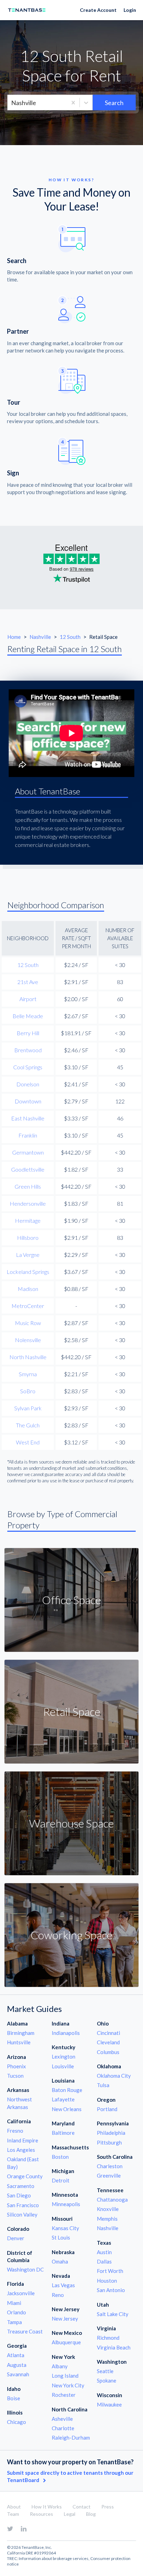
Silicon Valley (22, 2214)
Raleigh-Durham (71, 2438)
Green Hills (28, 1186)
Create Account (98, 10)
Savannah (18, 2374)
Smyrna (28, 1374)
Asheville (62, 2419)
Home (14, 637)
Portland (107, 2109)
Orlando (16, 2312)
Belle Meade (28, 1016)
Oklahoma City (114, 2076)
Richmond (108, 2338)
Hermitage (28, 1220)
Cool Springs (28, 1067)
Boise (14, 2398)
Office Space (71, 1600)
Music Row (28, 1323)
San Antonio (111, 2290)
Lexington (64, 2056)
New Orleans (67, 2109)
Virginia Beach (114, 2347)
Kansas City (65, 2228)
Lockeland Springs (28, 1272)
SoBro (28, 1391)
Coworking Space (71, 1935)
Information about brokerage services (54, 2558)
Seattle (105, 2371)
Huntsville (19, 2042)
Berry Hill (28, 1033)
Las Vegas (63, 2285)
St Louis (61, 2237)
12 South (71, 637)
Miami (14, 2303)
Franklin (28, 1135)
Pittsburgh (109, 2142)
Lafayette (63, 2099)
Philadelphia (111, 2133)
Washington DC (25, 2269)
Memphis (107, 2219)
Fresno (15, 2131)
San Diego (19, 2195)
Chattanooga (112, 2199)
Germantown (28, 1152)
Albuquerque (66, 2342)
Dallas (104, 2261)
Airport (28, 999)
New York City (68, 2385)
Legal (70, 2514)
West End (28, 1442)
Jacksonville (21, 2293)
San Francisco (23, 2205)
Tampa (14, 2322)
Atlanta (16, 2355)
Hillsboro (28, 1238)
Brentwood (28, 1050)
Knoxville (108, 2209)
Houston (107, 2281)
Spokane (107, 2380)
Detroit (61, 2180)
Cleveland (108, 2042)
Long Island (65, 2376)
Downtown (28, 1101)
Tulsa (103, 2085)
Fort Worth (110, 2271)
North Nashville (28, 1357)
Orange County (25, 2176)
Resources (41, 2514)
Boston (60, 2157)
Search (114, 103)
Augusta (17, 2365)
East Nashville (28, 1118)
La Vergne (28, 1255)
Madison (28, 1289)
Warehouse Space (71, 1823)
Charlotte (63, 2428)
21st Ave (28, 982)
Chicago (16, 2422)
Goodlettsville (28, 1169)
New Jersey (65, 2319)
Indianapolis (66, 2033)
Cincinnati (108, 2033)
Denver (16, 2238)
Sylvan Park (28, 1408)
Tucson (15, 2076)
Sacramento (21, 2186)
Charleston (110, 2166)
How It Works (47, 2507)
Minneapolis (66, 2204)
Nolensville (28, 1340)
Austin (104, 2252)
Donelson (28, 1084)
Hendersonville (28, 1203)
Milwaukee (109, 2404)
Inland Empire (23, 2140)
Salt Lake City (113, 2314)
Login (130, 10)
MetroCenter (28, 1306)
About (14, 2507)
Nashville (41, 637)
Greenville (109, 2175)
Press (108, 2507)
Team (13, 2514)
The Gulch (28, 1425)
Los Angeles (21, 2150)
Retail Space (72, 1711)
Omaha (60, 2261)
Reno (58, 2295)
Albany (60, 2366)
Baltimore (63, 2133)
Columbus (108, 2052)
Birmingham (21, 2033)
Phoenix (16, 2066)
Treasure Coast (25, 2331)
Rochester (64, 2395)
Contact (82, 2507)
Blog (91, 2514)
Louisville (63, 2066)
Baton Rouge (67, 2090)
